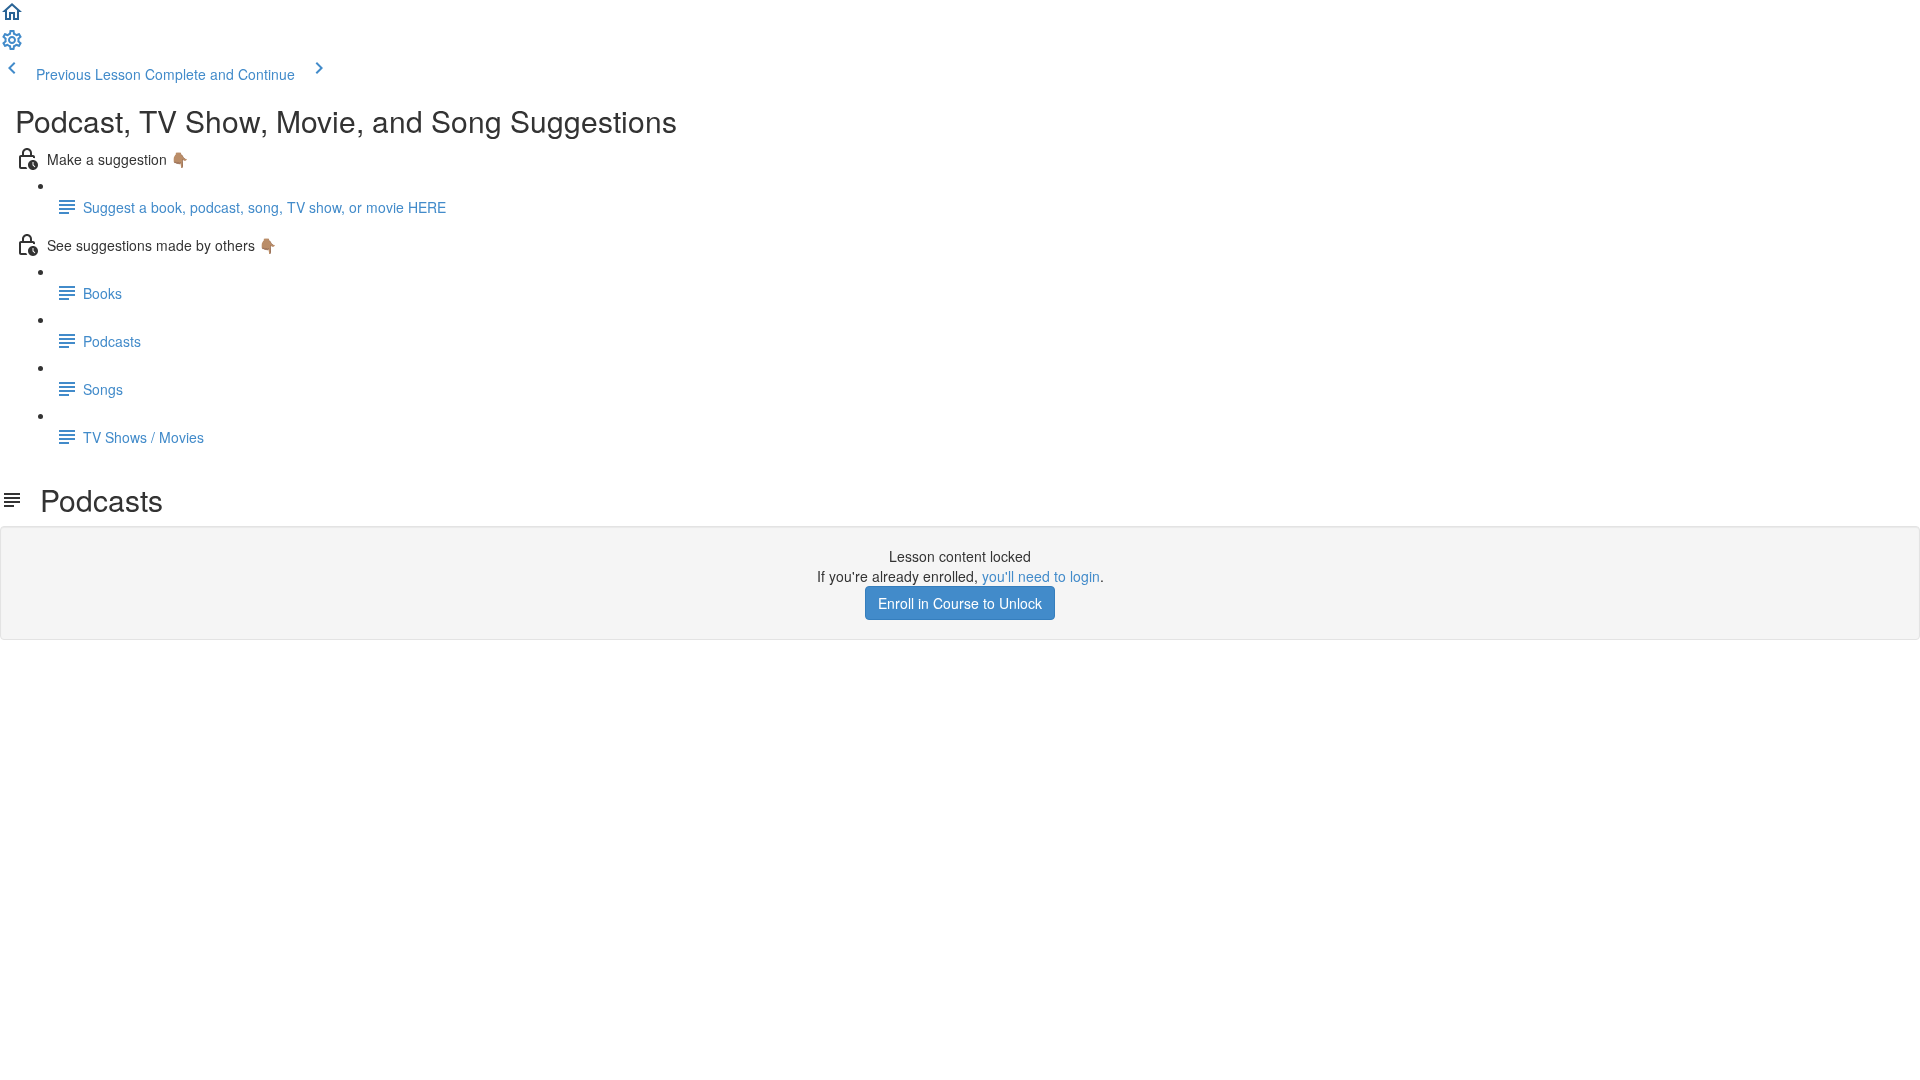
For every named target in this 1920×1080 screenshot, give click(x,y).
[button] (12, 18)
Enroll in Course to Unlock (960, 603)
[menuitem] (12, 46)
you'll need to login (1041, 576)
